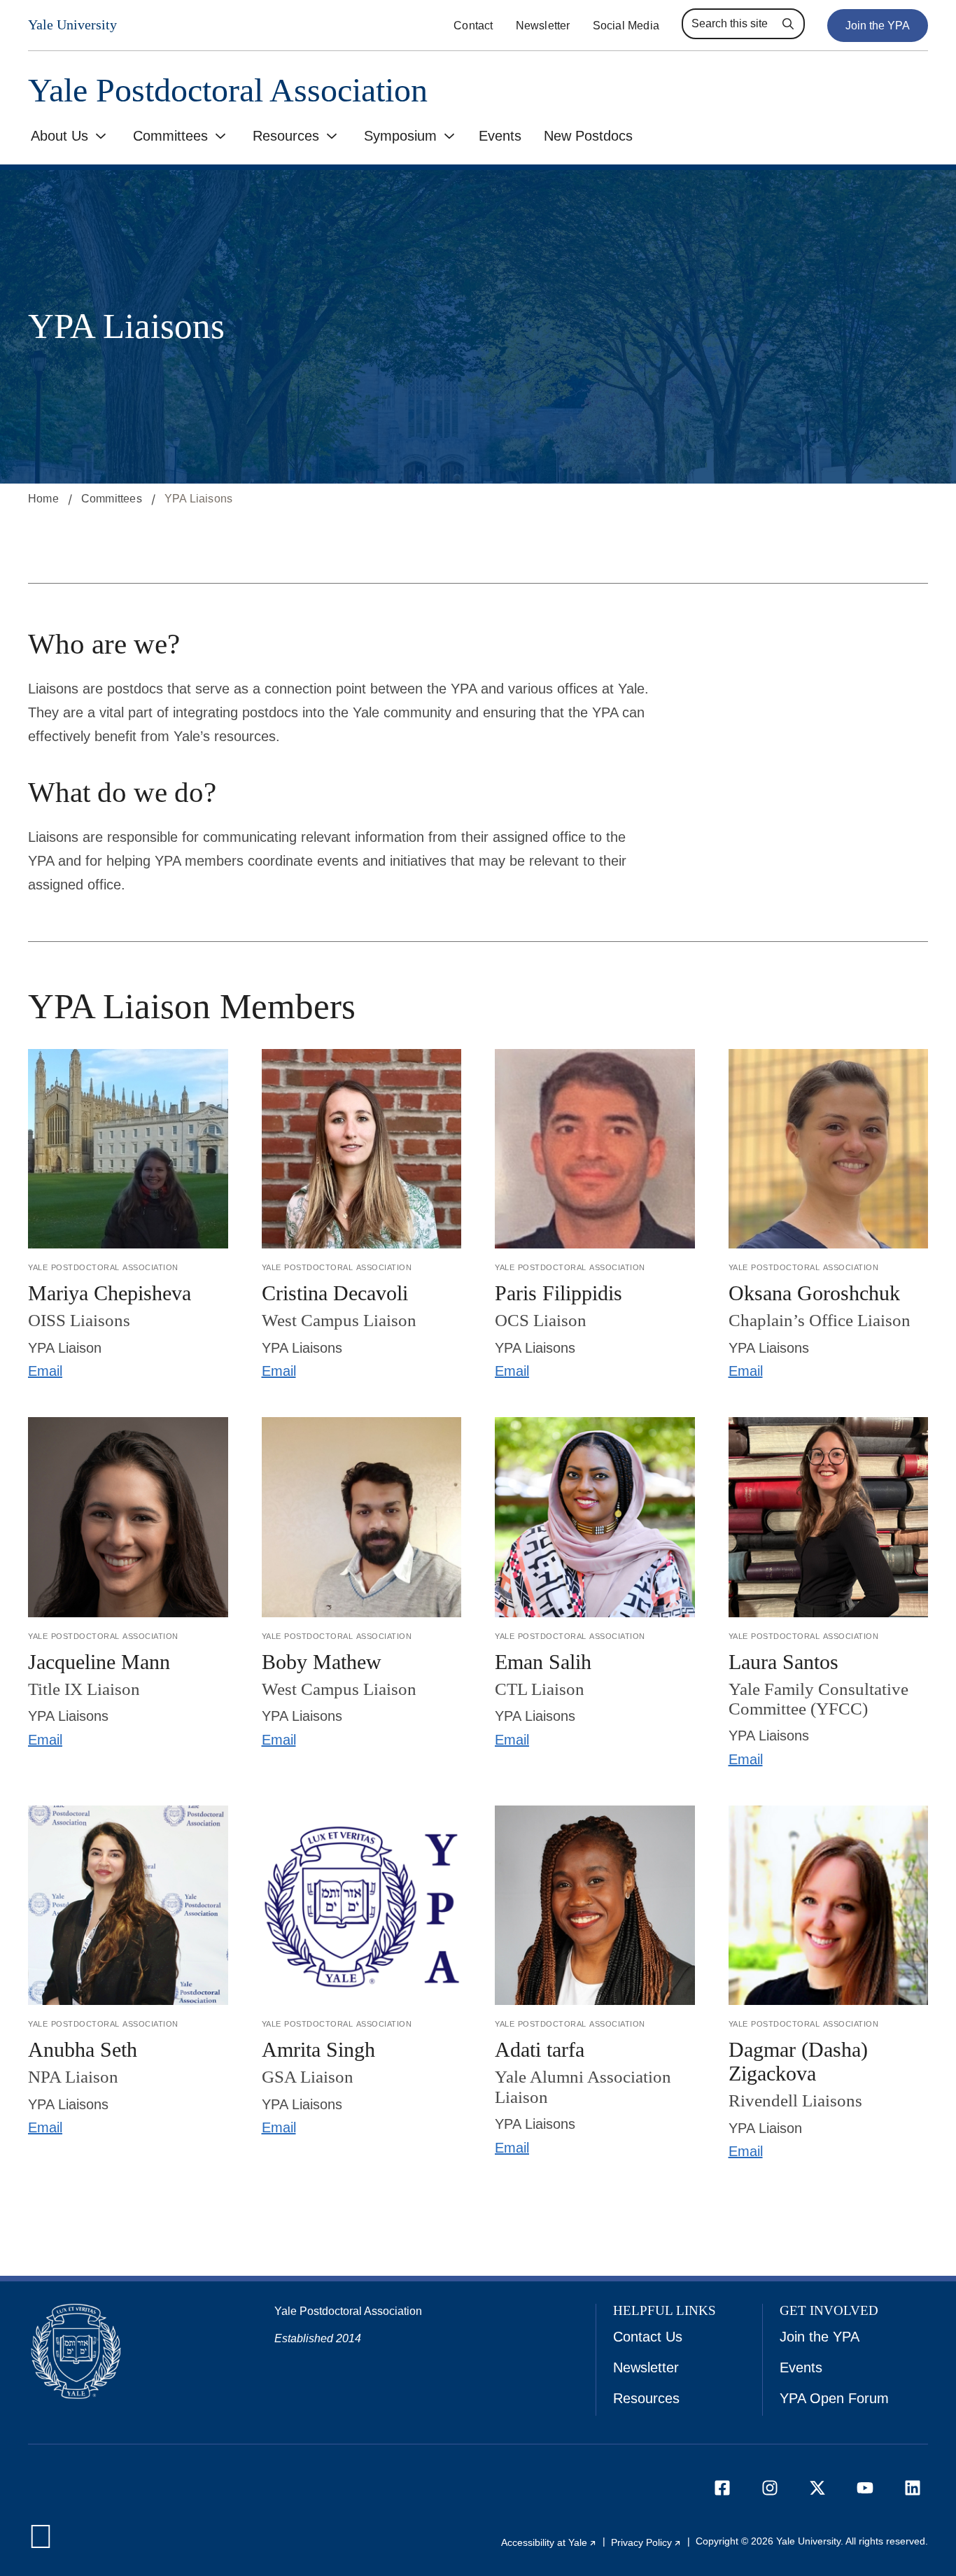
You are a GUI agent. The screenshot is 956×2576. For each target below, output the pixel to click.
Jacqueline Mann (99, 1662)
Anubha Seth (83, 2049)
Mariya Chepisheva (110, 1293)
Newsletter (543, 26)
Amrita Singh (318, 2049)
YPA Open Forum (834, 2398)
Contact (473, 26)
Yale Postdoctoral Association (228, 91)
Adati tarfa (540, 2049)
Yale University (72, 24)
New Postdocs (588, 136)
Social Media (626, 26)
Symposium (400, 136)
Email (45, 1371)
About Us (59, 136)
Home (43, 499)
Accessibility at (549, 2542)
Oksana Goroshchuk (814, 1293)
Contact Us (648, 2337)
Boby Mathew (322, 1662)
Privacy (646, 2542)
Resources (286, 136)
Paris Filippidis (558, 1293)
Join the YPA (878, 26)
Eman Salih (543, 1662)
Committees (170, 136)
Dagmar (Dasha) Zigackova (798, 2061)
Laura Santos (783, 1662)
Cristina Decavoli (335, 1293)
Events (500, 136)
